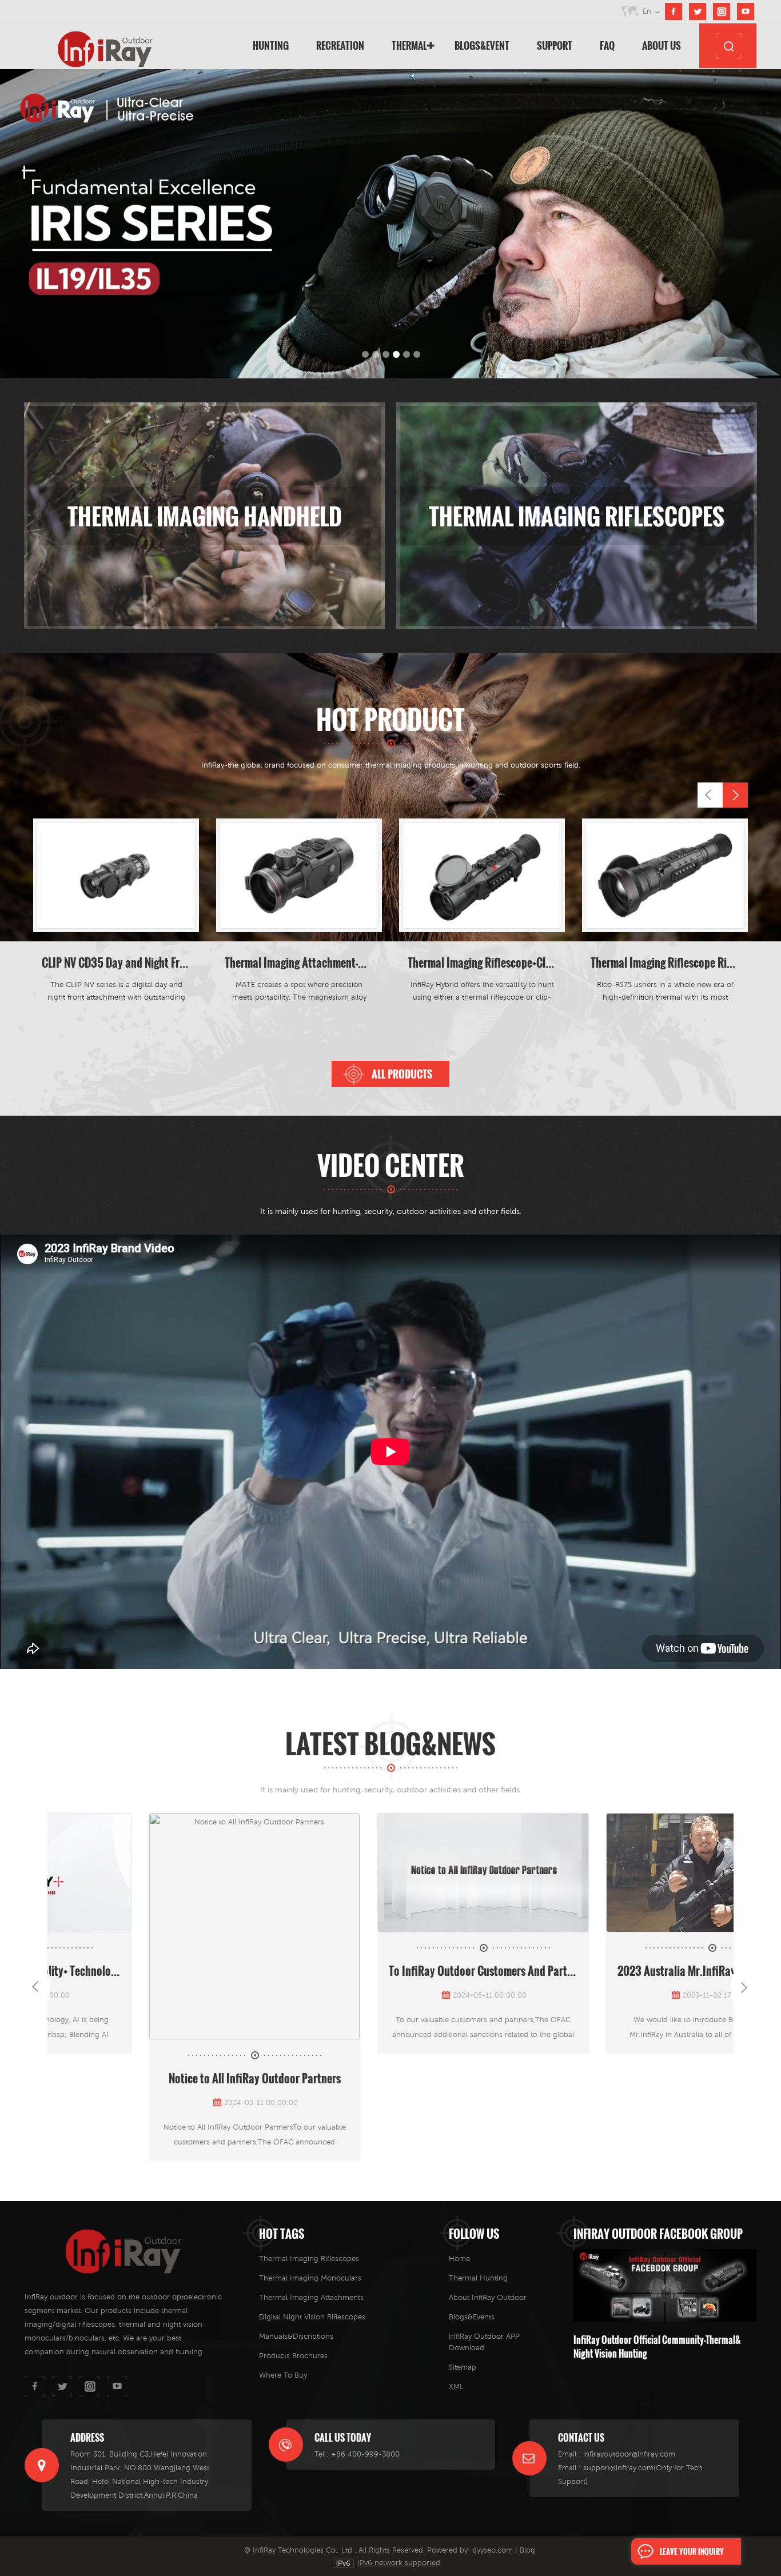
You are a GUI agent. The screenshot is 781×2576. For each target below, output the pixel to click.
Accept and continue (545, 1240)
